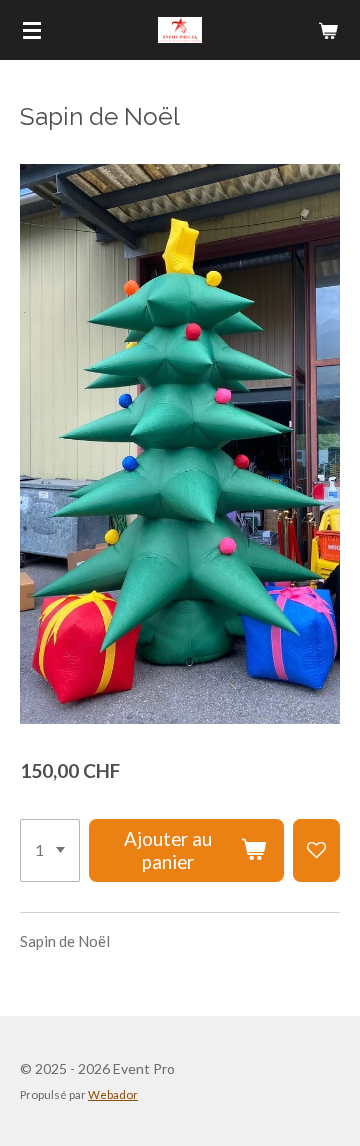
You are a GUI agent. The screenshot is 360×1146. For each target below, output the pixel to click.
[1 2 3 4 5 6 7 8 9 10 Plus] (50, 851)
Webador (113, 1094)
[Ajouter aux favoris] (316, 851)
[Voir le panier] (328, 30)
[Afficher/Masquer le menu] (32, 30)
